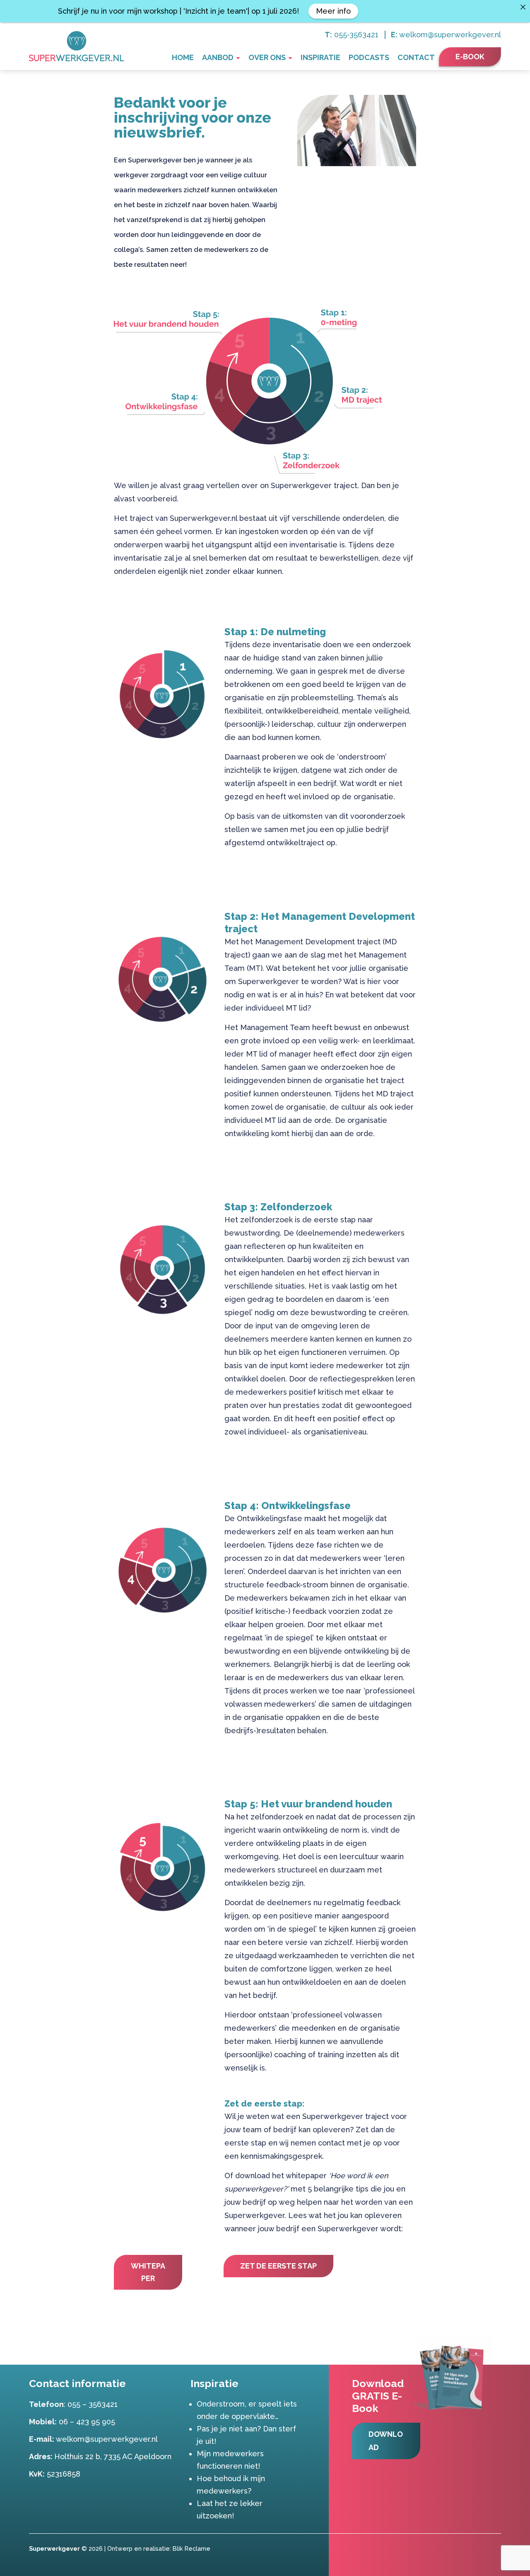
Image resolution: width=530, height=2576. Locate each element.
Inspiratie (320, 57)
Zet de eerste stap (278, 2266)
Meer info (333, 11)
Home (183, 57)
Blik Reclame (192, 2548)
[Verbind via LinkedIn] (495, 2548)
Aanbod (218, 57)
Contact (416, 57)
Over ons (267, 57)
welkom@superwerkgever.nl (450, 35)
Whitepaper (148, 2272)
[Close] (523, 7)
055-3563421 (356, 35)
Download (386, 2441)
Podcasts (369, 57)
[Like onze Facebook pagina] (483, 2548)
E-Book (470, 57)
